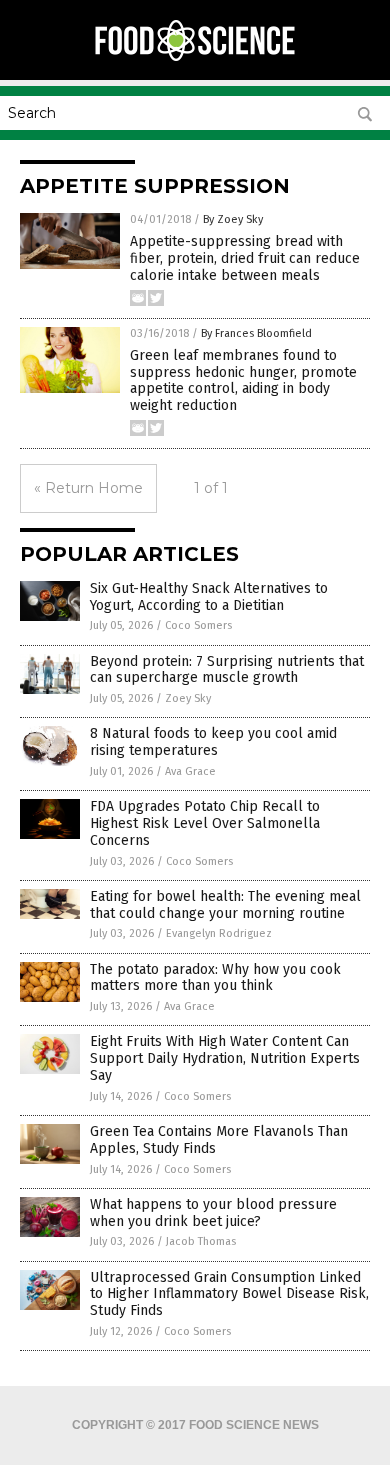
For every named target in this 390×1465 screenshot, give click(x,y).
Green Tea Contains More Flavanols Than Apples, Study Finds (219, 1140)
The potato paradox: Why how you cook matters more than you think (215, 978)
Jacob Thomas (201, 1241)
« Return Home (88, 488)
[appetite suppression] (195, 59)
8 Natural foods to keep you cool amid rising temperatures (213, 742)
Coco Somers (198, 625)
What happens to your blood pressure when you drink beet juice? (213, 1213)
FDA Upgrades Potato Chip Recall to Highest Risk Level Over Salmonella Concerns (205, 823)
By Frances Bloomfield (256, 333)
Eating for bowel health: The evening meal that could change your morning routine (225, 905)
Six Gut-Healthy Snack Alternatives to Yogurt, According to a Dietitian (209, 597)
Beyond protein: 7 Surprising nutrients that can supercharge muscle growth (227, 670)
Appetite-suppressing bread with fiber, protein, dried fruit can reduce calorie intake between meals (245, 258)
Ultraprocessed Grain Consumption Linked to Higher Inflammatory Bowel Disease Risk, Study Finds (229, 1294)
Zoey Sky (188, 698)
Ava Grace (190, 771)
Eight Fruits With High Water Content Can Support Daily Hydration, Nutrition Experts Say (225, 1058)
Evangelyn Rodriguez (219, 933)
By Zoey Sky (233, 219)
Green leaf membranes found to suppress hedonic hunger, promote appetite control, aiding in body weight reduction (243, 380)
